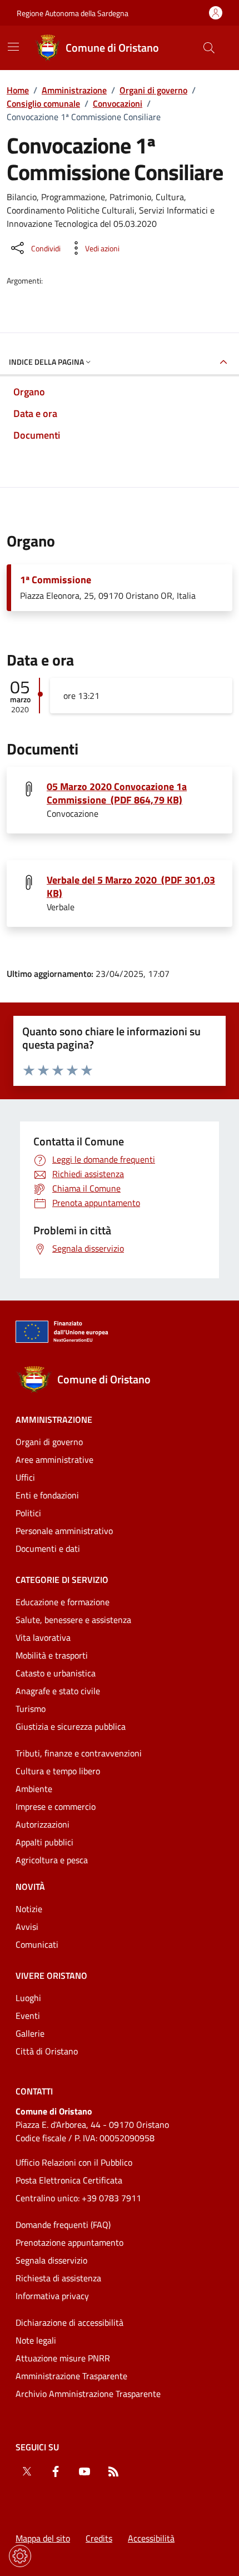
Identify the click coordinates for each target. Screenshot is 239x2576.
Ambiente (34, 1789)
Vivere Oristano (51, 1976)
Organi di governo (153, 90)
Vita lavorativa (43, 1637)
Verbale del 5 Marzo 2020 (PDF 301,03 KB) (131, 887)
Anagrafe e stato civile (58, 1691)
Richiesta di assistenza (58, 2278)
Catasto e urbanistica (56, 1673)
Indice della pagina (46, 362)
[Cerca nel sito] (209, 48)
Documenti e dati (48, 1548)
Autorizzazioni (43, 1824)
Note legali (36, 2340)
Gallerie (30, 2033)
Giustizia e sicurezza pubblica (71, 1726)
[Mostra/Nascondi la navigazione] (13, 47)
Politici (28, 1513)
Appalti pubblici (44, 1842)
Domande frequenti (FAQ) (63, 2225)
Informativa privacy (52, 2296)
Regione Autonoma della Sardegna (73, 13)
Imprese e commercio (56, 1806)
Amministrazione (74, 90)
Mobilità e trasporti (52, 1655)
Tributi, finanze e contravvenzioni (79, 1753)
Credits (99, 2538)
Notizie (29, 1909)
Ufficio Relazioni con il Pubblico (74, 2162)
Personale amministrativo (64, 1531)
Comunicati (37, 1944)
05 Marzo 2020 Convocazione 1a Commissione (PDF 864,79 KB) (117, 793)
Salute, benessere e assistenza (73, 1620)
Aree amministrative (54, 1460)
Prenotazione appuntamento (69, 2242)
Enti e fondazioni (47, 1495)
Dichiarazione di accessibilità (69, 2322)
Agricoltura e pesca (52, 1860)
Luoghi (28, 1998)
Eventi (28, 2016)
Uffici (25, 1477)
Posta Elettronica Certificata (69, 2180)
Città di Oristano (47, 2051)
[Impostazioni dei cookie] (20, 2556)
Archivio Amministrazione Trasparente (88, 2394)
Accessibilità (151, 2538)
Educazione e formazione (63, 1602)
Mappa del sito (43, 2538)
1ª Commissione (56, 580)
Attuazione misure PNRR (63, 2358)
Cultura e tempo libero (58, 1771)
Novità (30, 1887)
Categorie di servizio (62, 1580)
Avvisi (27, 1927)
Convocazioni (118, 103)
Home (18, 90)
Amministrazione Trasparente (71, 2376)
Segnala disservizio (51, 2260)
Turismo (31, 1709)
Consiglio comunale (43, 103)
